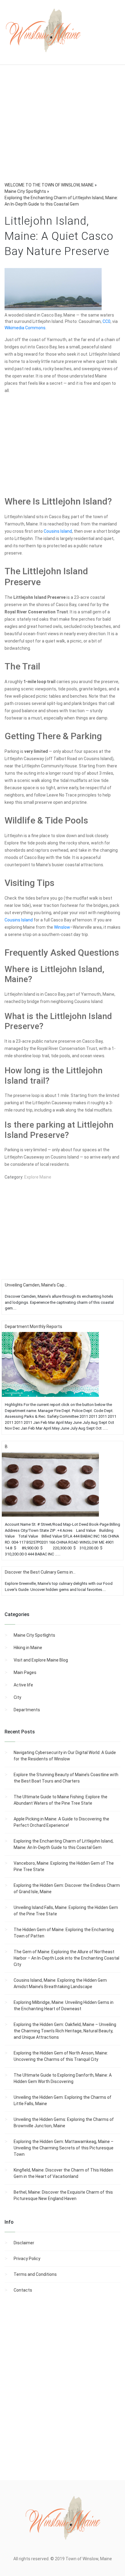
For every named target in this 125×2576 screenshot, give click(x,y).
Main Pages (25, 1672)
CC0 (106, 321)
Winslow (62, 927)
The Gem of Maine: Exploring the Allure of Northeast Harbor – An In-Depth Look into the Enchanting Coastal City (66, 1958)
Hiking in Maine (28, 1648)
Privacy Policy (27, 2259)
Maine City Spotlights (34, 1635)
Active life (23, 1685)
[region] (62, 132)
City (17, 1697)
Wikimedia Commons (25, 328)
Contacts (23, 2290)
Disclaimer (24, 2243)
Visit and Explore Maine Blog (41, 1660)
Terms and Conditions (35, 2274)
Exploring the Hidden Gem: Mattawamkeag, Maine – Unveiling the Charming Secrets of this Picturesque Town (64, 2148)
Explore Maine (38, 1177)
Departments (27, 1710)
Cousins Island (58, 531)
